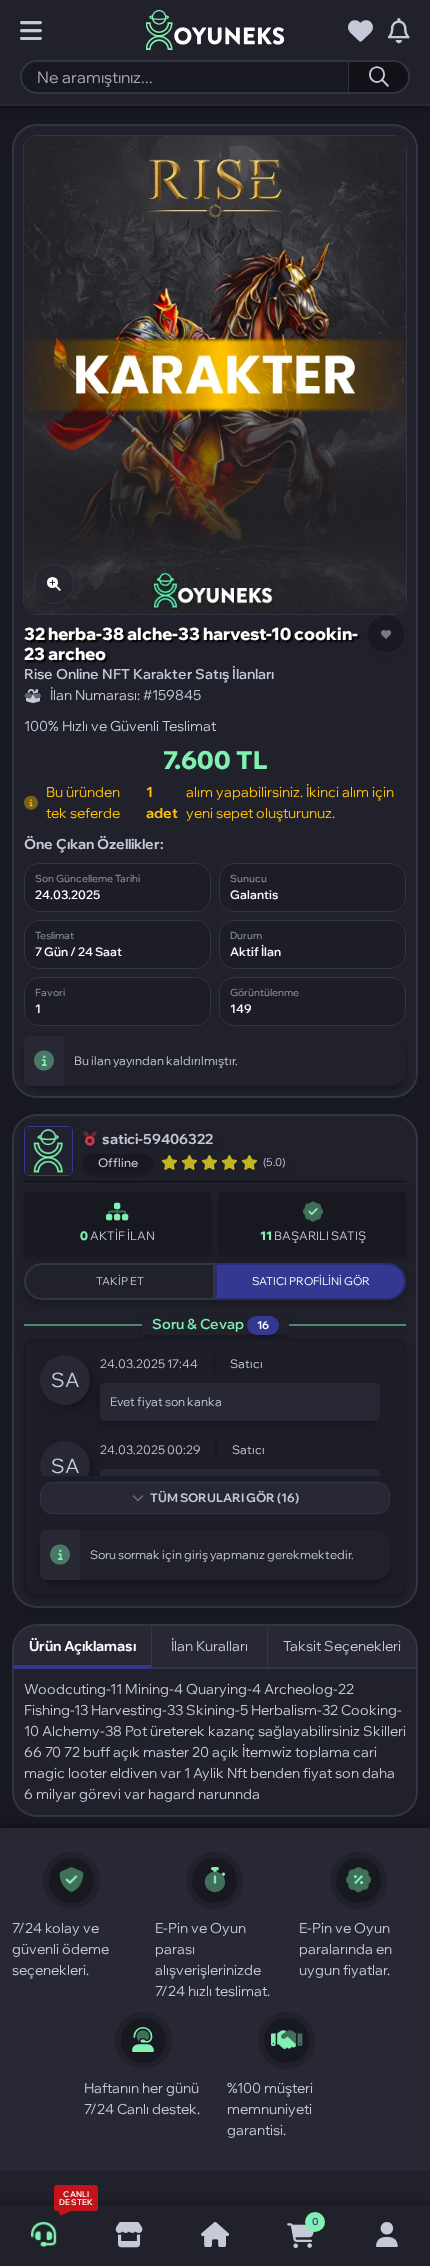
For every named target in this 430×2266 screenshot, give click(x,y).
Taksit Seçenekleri (342, 1646)
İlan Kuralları (209, 1646)
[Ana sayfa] (215, 2236)
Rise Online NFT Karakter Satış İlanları (149, 674)
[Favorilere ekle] (386, 634)
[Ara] (378, 77)
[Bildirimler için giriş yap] (399, 31)
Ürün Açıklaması (82, 1646)
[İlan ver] (129, 2236)
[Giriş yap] (387, 2236)
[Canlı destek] (43, 2235)
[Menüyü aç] (31, 31)
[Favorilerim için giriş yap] (360, 31)
